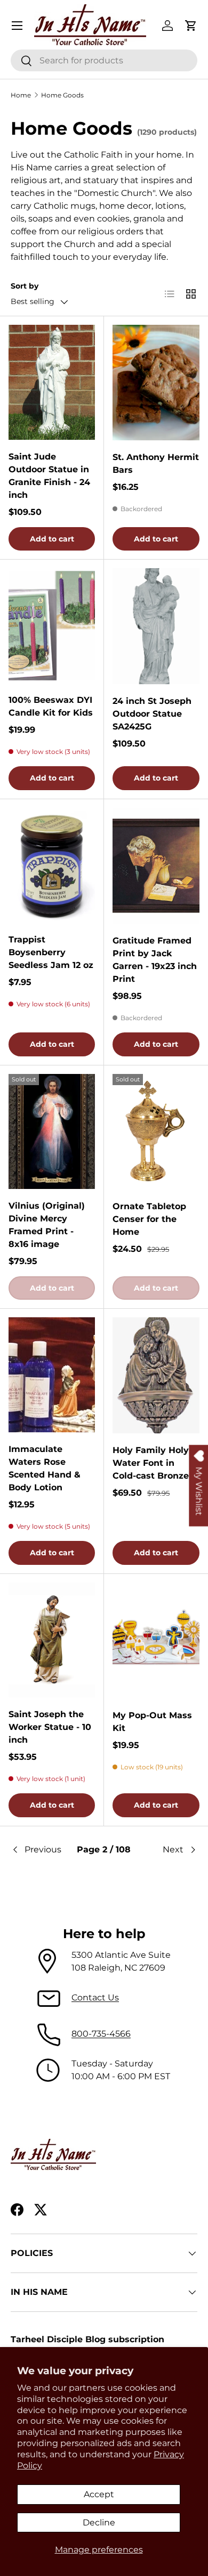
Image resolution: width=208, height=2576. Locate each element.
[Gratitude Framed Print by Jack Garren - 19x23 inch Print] (156, 865)
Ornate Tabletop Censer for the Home (149, 1219)
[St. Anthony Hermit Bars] (156, 383)
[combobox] (104, 60)
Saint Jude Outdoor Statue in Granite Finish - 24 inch (49, 476)
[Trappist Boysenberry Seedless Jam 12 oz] (52, 865)
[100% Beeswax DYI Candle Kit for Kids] (52, 626)
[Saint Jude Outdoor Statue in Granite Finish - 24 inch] (52, 382)
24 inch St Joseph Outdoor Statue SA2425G (152, 714)
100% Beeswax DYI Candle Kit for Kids (51, 706)
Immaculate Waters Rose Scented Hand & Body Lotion (45, 1468)
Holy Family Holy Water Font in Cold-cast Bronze (151, 1463)
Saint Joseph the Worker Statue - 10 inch (50, 1727)
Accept (99, 2494)
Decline (99, 2522)
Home (21, 95)
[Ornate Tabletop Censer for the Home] (156, 1132)
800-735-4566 (101, 2034)
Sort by (25, 286)
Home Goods (62, 95)
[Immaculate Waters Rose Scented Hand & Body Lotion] (52, 1375)
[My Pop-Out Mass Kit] (156, 1640)
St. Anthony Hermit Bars (156, 463)
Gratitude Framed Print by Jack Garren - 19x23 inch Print (155, 960)
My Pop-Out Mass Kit (152, 1722)
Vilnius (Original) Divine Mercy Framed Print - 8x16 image (47, 1225)
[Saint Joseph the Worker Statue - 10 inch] (52, 1640)
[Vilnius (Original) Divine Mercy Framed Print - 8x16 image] (52, 1131)
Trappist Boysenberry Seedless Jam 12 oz (51, 952)
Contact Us (95, 1997)
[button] (191, 26)
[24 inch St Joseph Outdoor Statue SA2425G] (156, 626)
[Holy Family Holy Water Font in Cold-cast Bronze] (156, 1375)
